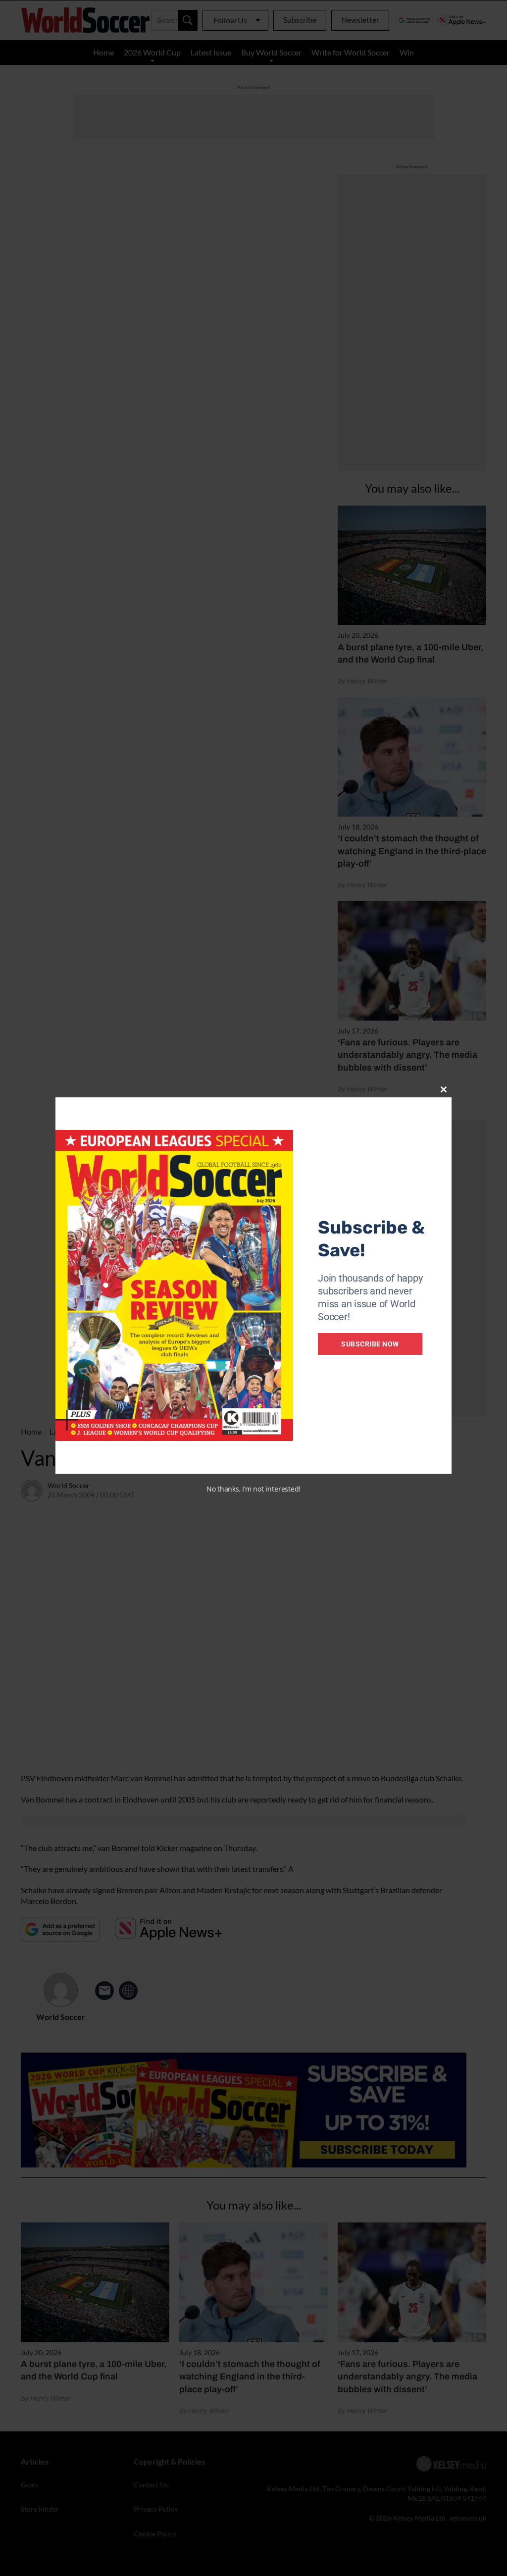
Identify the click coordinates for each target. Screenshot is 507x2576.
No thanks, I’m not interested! (253, 1489)
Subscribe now (370, 1344)
